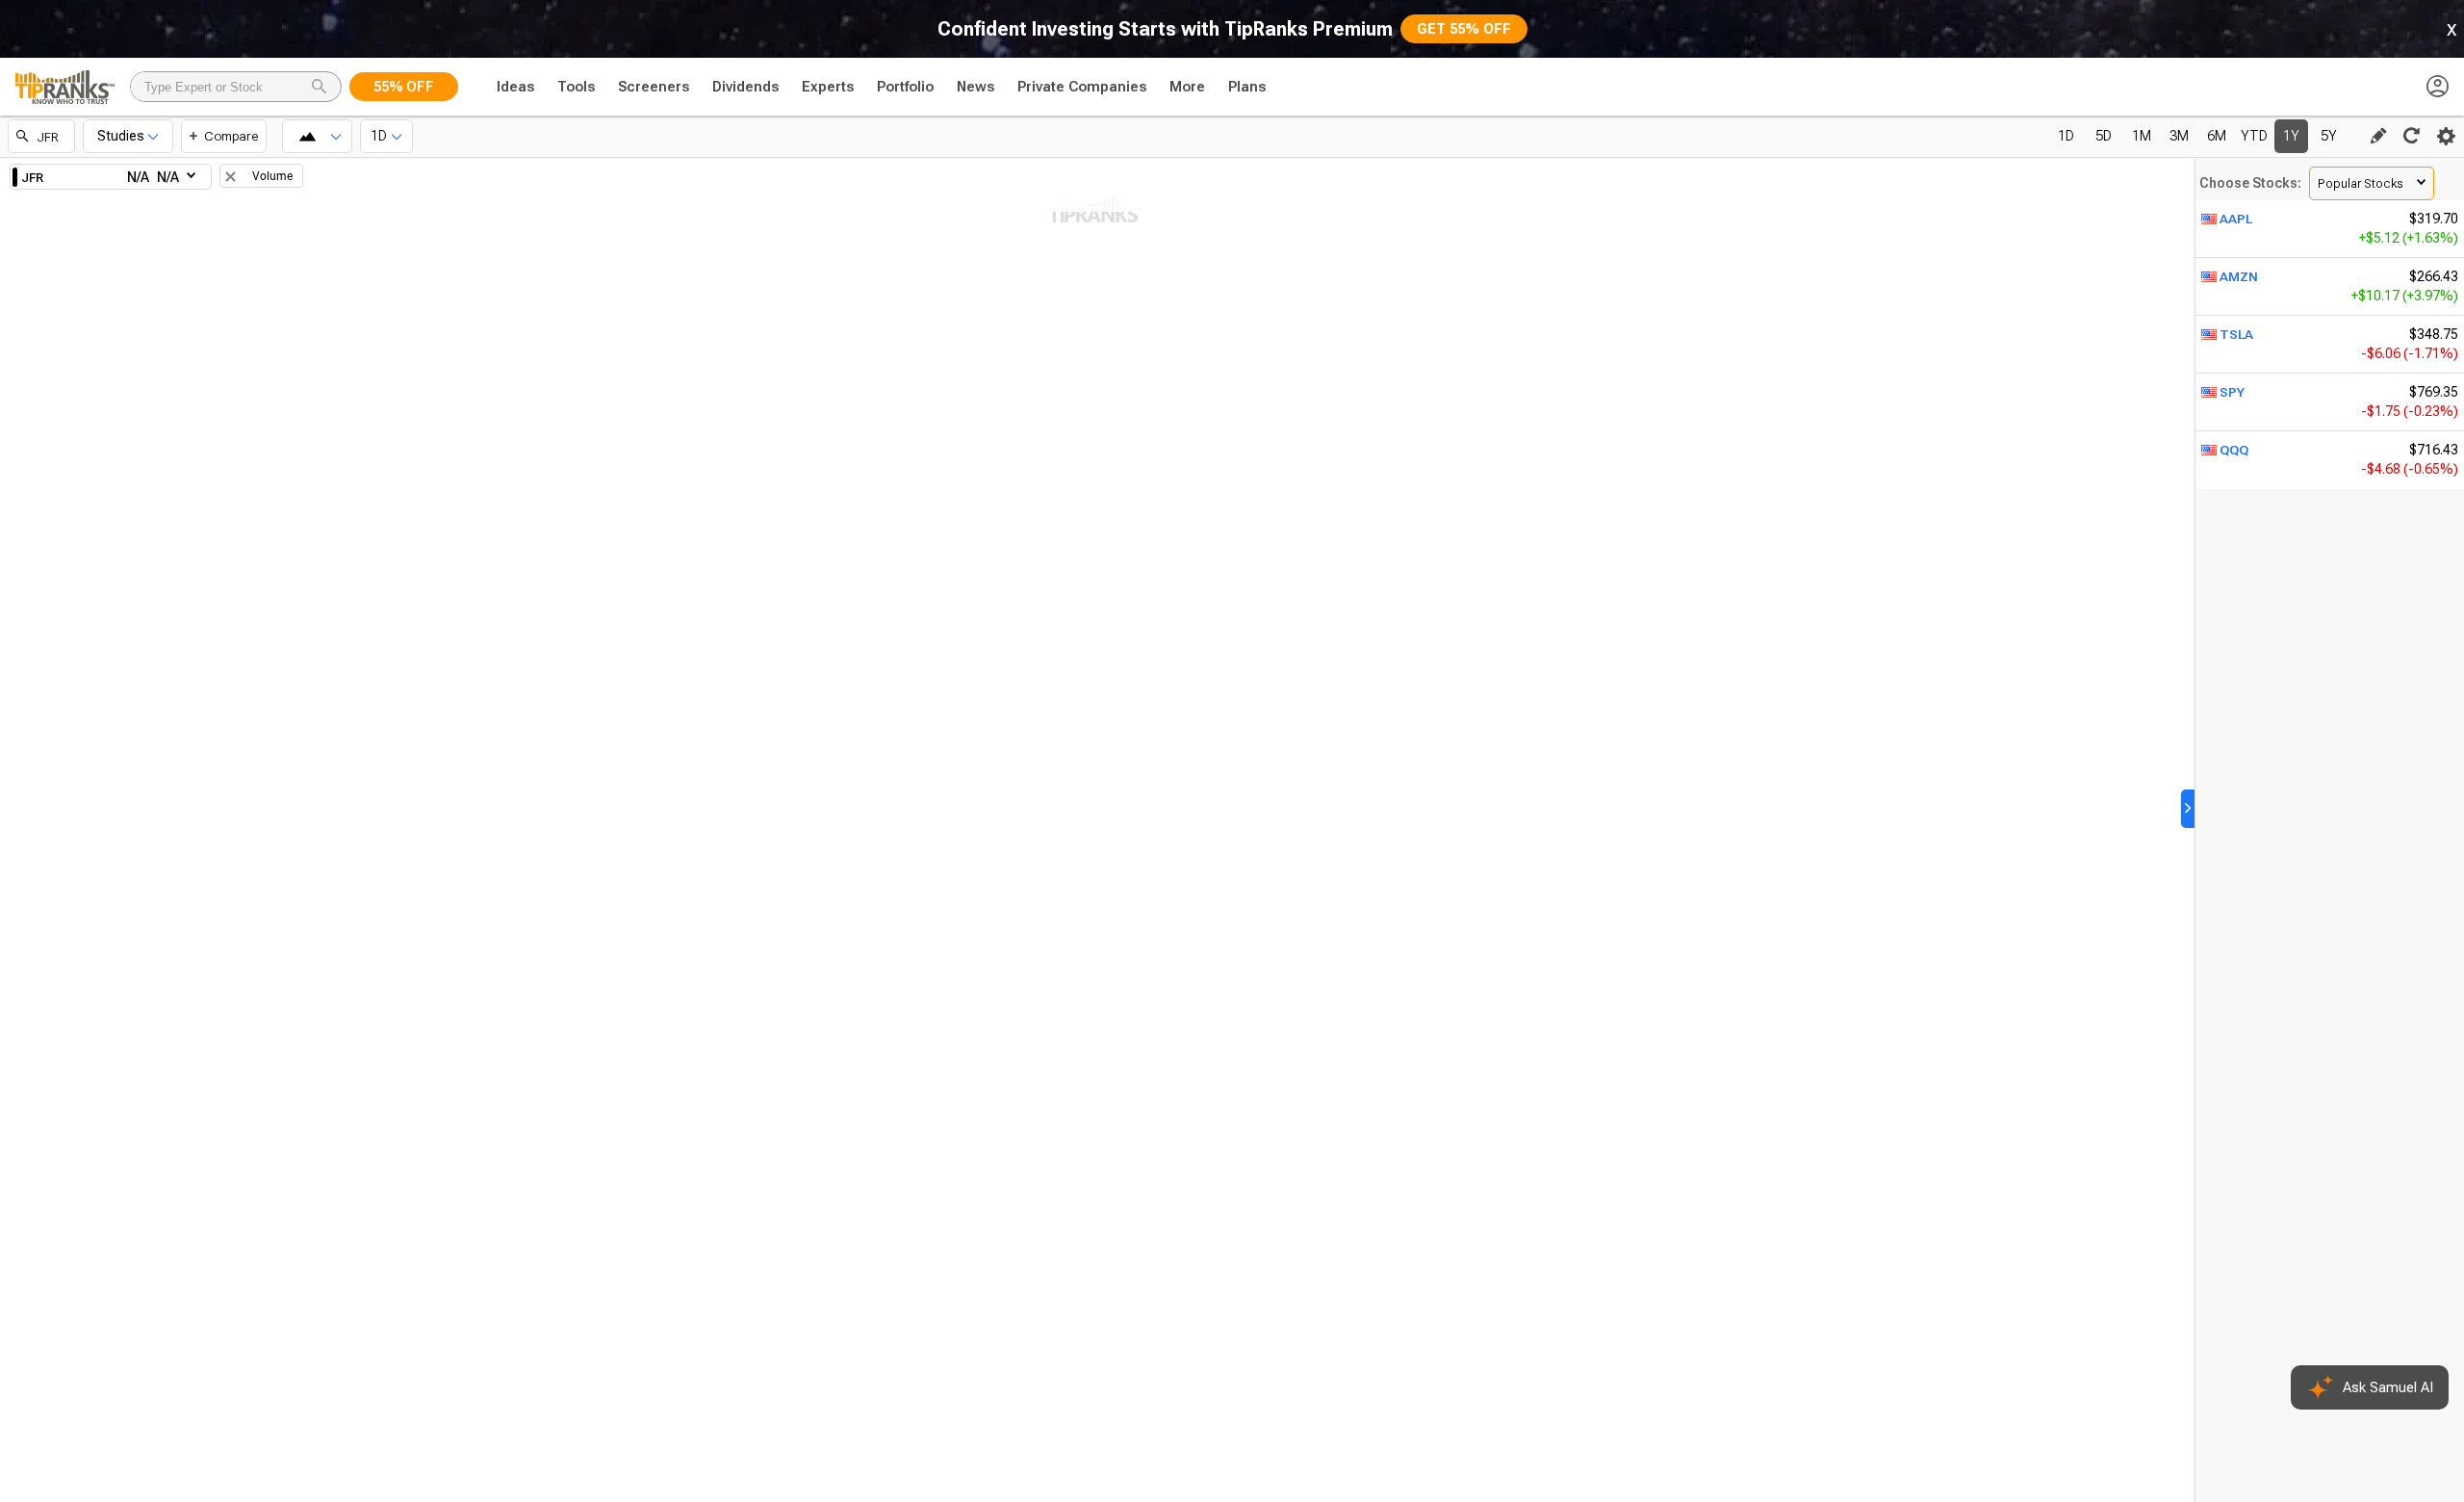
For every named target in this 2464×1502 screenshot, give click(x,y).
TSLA (2236, 334)
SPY (2232, 392)
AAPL (2236, 219)
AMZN (2239, 276)
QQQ (2234, 450)
